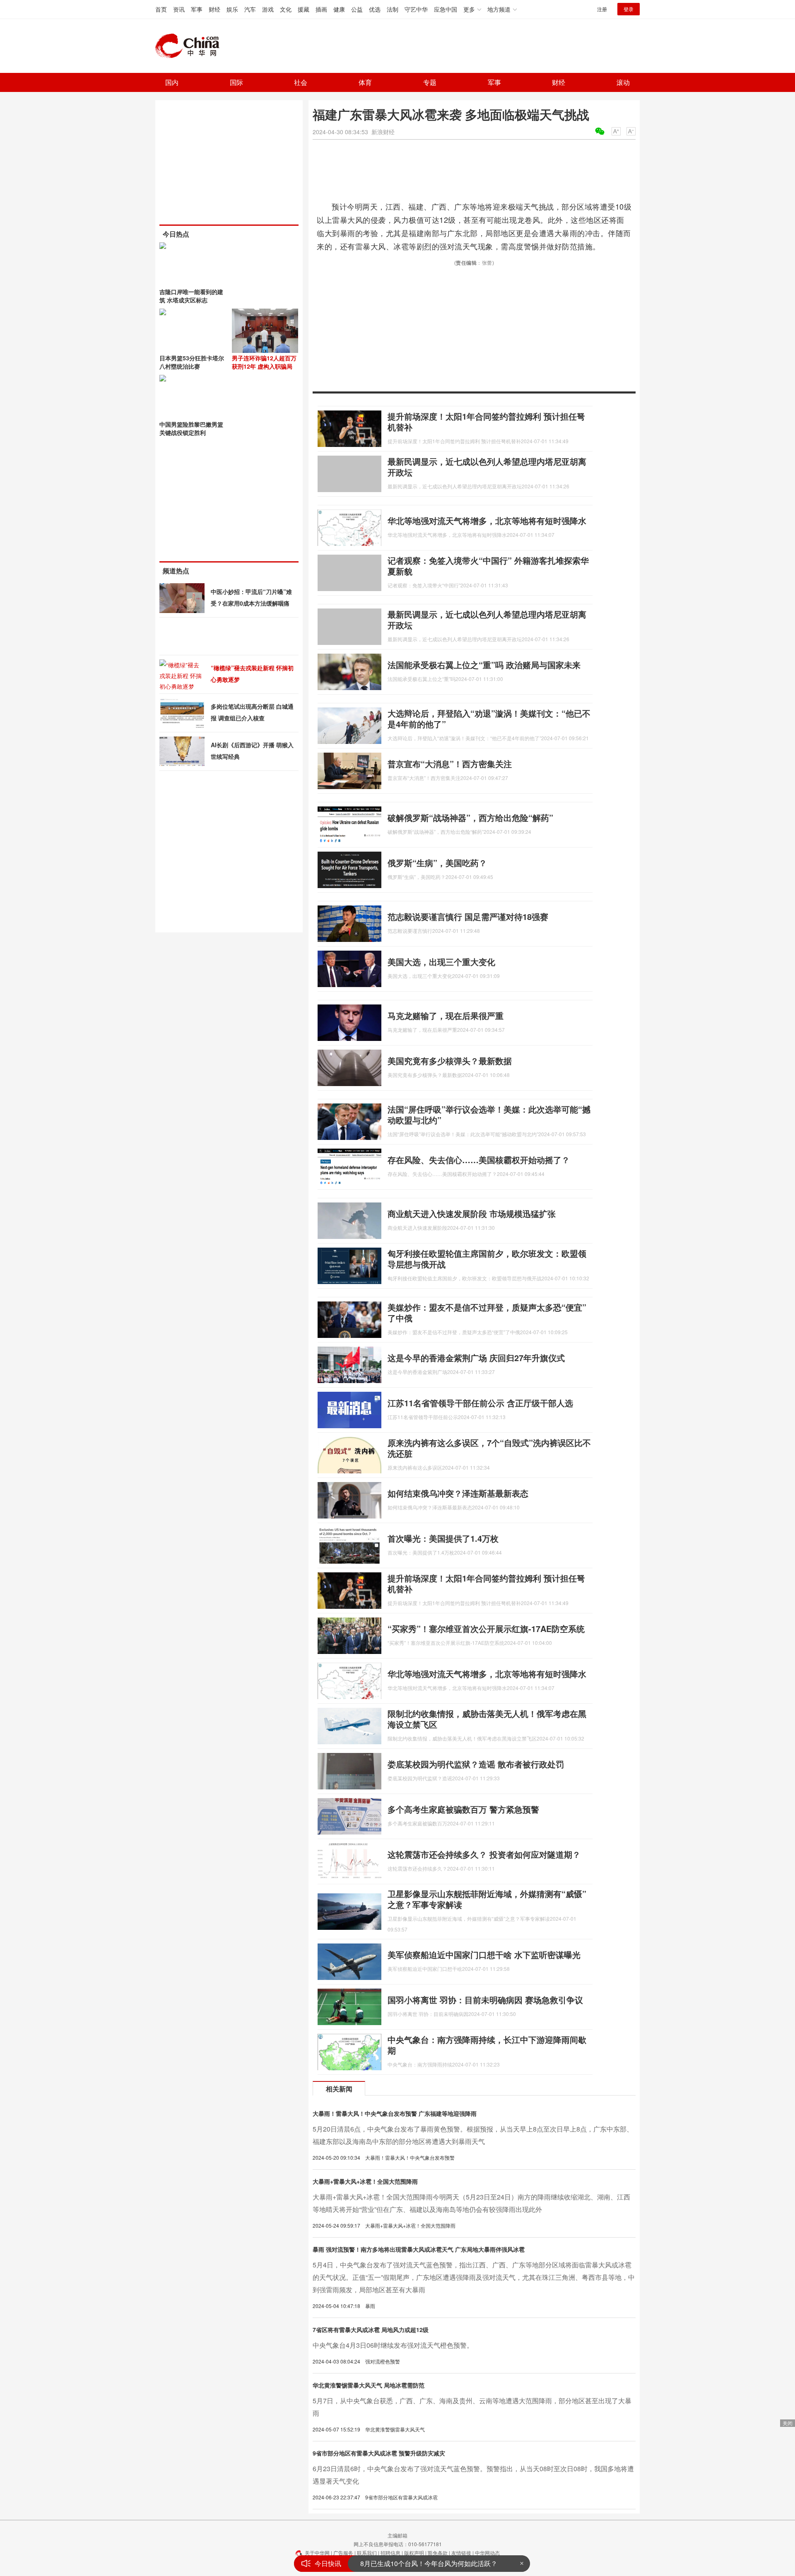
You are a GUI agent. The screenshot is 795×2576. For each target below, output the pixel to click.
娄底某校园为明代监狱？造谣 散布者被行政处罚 (476, 1764)
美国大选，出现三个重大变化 (441, 962)
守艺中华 (416, 9)
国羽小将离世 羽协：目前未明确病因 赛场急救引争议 (485, 2000)
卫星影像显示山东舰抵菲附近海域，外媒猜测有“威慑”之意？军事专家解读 (487, 1899)
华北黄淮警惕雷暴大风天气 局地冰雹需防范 (369, 2385)
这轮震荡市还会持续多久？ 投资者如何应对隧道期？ (484, 1854)
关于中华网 (317, 2553)
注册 (602, 9)
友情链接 (461, 2553)
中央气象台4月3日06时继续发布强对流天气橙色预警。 (393, 2345)
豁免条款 (438, 2553)
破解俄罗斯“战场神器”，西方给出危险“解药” (470, 817)
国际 (236, 82)
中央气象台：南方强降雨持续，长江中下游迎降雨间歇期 (487, 2045)
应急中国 (446, 9)
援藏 (304, 9)
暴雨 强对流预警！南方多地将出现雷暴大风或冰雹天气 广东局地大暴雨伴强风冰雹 (419, 2249)
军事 (197, 9)
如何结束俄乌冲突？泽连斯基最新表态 (458, 1493)
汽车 (250, 9)
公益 (357, 9)
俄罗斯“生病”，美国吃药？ (437, 863)
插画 (321, 9)
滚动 (623, 82)
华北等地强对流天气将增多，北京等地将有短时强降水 (487, 520)
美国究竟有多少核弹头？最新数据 (450, 1061)
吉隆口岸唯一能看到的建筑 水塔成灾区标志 (191, 296)
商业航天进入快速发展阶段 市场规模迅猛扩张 (472, 1213)
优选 (375, 9)
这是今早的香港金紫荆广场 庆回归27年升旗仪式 (476, 1358)
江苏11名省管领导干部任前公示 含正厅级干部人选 (480, 1403)
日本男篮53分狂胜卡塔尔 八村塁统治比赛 (192, 362)
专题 (430, 82)
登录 (629, 9)
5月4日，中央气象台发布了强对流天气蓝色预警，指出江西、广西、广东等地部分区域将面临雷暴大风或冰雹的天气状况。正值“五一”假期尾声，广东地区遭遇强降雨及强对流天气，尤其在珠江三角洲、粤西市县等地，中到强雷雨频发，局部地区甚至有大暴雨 (474, 2277)
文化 (286, 9)
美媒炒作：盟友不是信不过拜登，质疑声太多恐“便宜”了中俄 (487, 1312)
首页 (161, 9)
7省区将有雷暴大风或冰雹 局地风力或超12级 (371, 2330)
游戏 (268, 9)
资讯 (179, 9)
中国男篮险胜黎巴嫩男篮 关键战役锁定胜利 (191, 428)
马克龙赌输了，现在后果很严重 (446, 1015)
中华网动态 (487, 2553)
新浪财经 (383, 132)
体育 (365, 82)
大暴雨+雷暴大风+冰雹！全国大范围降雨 (365, 2181)
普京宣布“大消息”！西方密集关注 (450, 764)
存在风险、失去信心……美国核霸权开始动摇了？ (479, 1160)
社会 (301, 82)
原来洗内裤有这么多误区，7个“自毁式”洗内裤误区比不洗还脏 (489, 1448)
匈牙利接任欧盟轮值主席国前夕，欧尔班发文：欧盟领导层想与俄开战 (487, 1259)
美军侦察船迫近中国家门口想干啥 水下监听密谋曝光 (484, 1954)
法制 (393, 9)
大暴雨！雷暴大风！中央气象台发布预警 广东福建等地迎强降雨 (395, 2113)
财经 (214, 9)
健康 (339, 9)
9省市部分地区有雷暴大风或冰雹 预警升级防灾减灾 (379, 2453)
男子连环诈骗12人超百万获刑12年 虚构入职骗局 (264, 362)
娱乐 (232, 9)
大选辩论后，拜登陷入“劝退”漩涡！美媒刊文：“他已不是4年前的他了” (489, 718)
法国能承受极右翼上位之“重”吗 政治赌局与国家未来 (484, 665)
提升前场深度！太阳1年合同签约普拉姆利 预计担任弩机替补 (486, 421)
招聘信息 (390, 2553)
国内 (172, 82)
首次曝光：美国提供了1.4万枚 (443, 1538)
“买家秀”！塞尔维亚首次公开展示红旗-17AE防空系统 (486, 1628)
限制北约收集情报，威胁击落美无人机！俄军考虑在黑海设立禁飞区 (487, 1719)
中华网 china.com (190, 46)
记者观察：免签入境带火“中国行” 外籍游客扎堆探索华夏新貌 (488, 566)
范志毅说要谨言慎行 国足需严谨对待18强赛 (468, 916)
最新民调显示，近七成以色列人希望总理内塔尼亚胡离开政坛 (487, 467)
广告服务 (343, 2553)
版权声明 (414, 2553)
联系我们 (367, 2553)
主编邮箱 (397, 2535)
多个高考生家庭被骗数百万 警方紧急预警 (463, 1809)
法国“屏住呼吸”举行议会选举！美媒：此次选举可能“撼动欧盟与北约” (489, 1114)
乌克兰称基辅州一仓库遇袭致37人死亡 (417, 2563)
